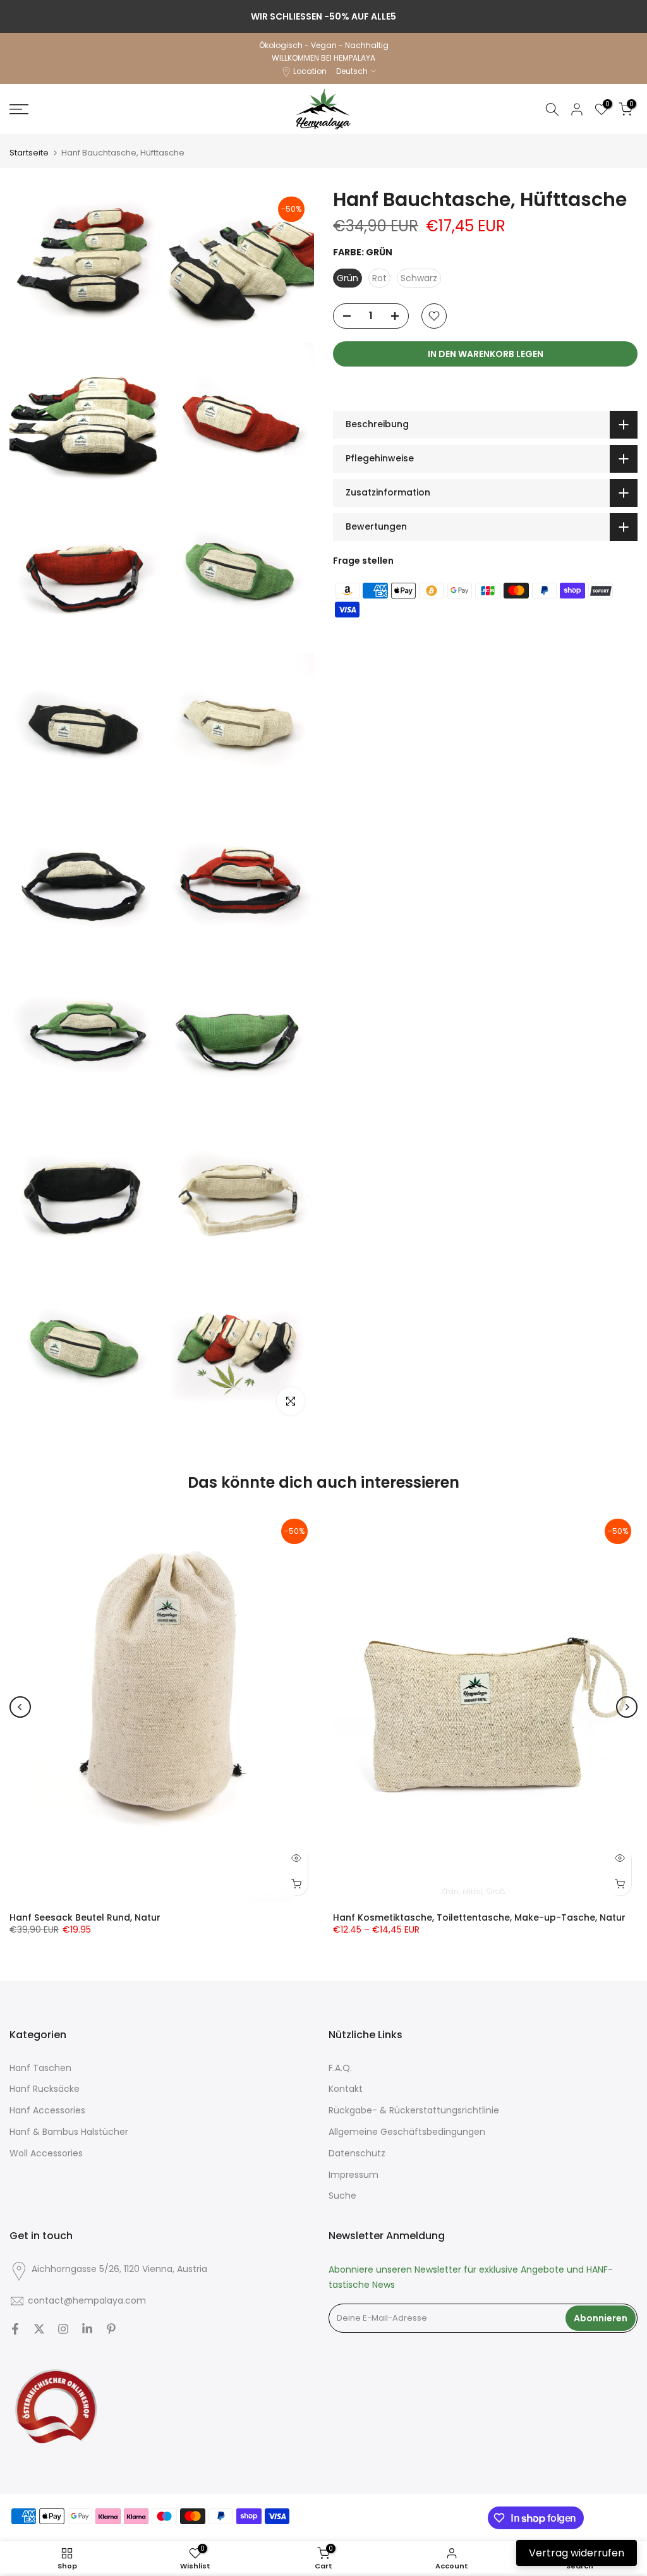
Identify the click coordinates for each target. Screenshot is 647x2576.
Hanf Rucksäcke (45, 2089)
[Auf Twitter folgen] (39, 2329)
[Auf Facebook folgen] (15, 2329)
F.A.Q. (340, 2068)
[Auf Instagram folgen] (63, 2329)
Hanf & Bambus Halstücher (69, 2132)
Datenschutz (357, 2154)
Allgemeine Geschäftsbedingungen (407, 2132)
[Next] (627, 1707)
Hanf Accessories (47, 2111)
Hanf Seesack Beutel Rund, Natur (85, 1917)
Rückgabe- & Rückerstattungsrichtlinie (414, 2111)
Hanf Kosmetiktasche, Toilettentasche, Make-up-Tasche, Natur (479, 1917)
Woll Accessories (46, 2154)
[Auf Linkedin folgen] (87, 2329)
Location (310, 71)
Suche (342, 2196)
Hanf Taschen (40, 2068)
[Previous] (20, 1707)
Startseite (29, 153)
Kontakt (346, 2089)
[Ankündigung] (323, 16)
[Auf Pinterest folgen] (111, 2329)
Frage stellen (363, 561)
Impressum (354, 2175)
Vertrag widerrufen (577, 2553)
